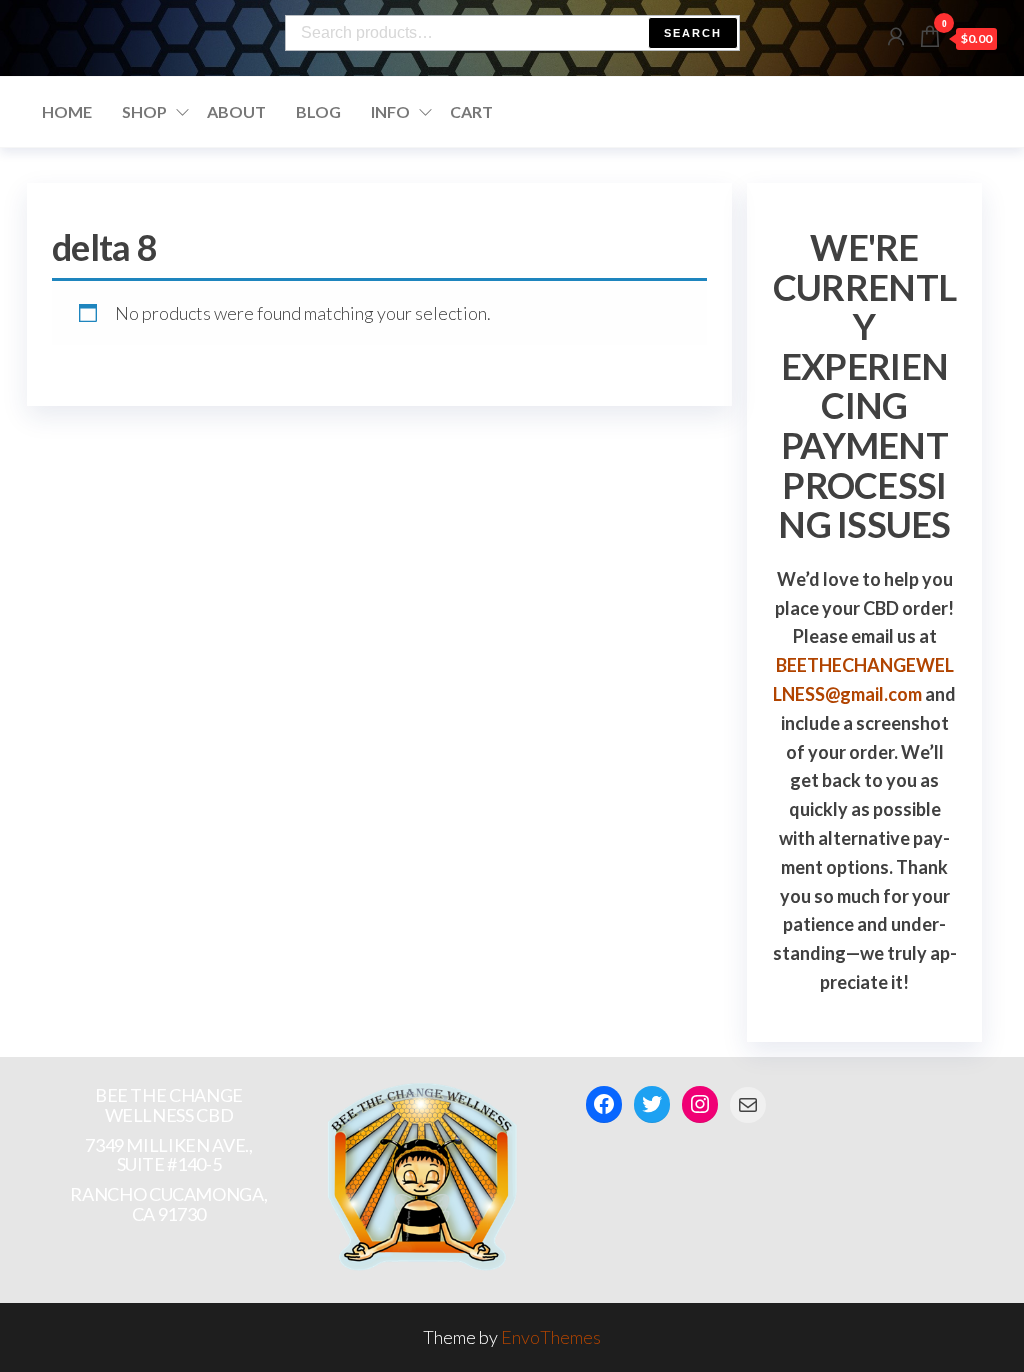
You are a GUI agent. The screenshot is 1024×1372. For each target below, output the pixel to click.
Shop (144, 111)
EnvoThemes (551, 1337)
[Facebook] (604, 1104)
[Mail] (748, 1105)
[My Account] (896, 36)
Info (390, 111)
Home (67, 111)
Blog (318, 111)
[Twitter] (652, 1104)
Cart (471, 111)
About (236, 111)
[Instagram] (700, 1104)
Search (693, 33)
